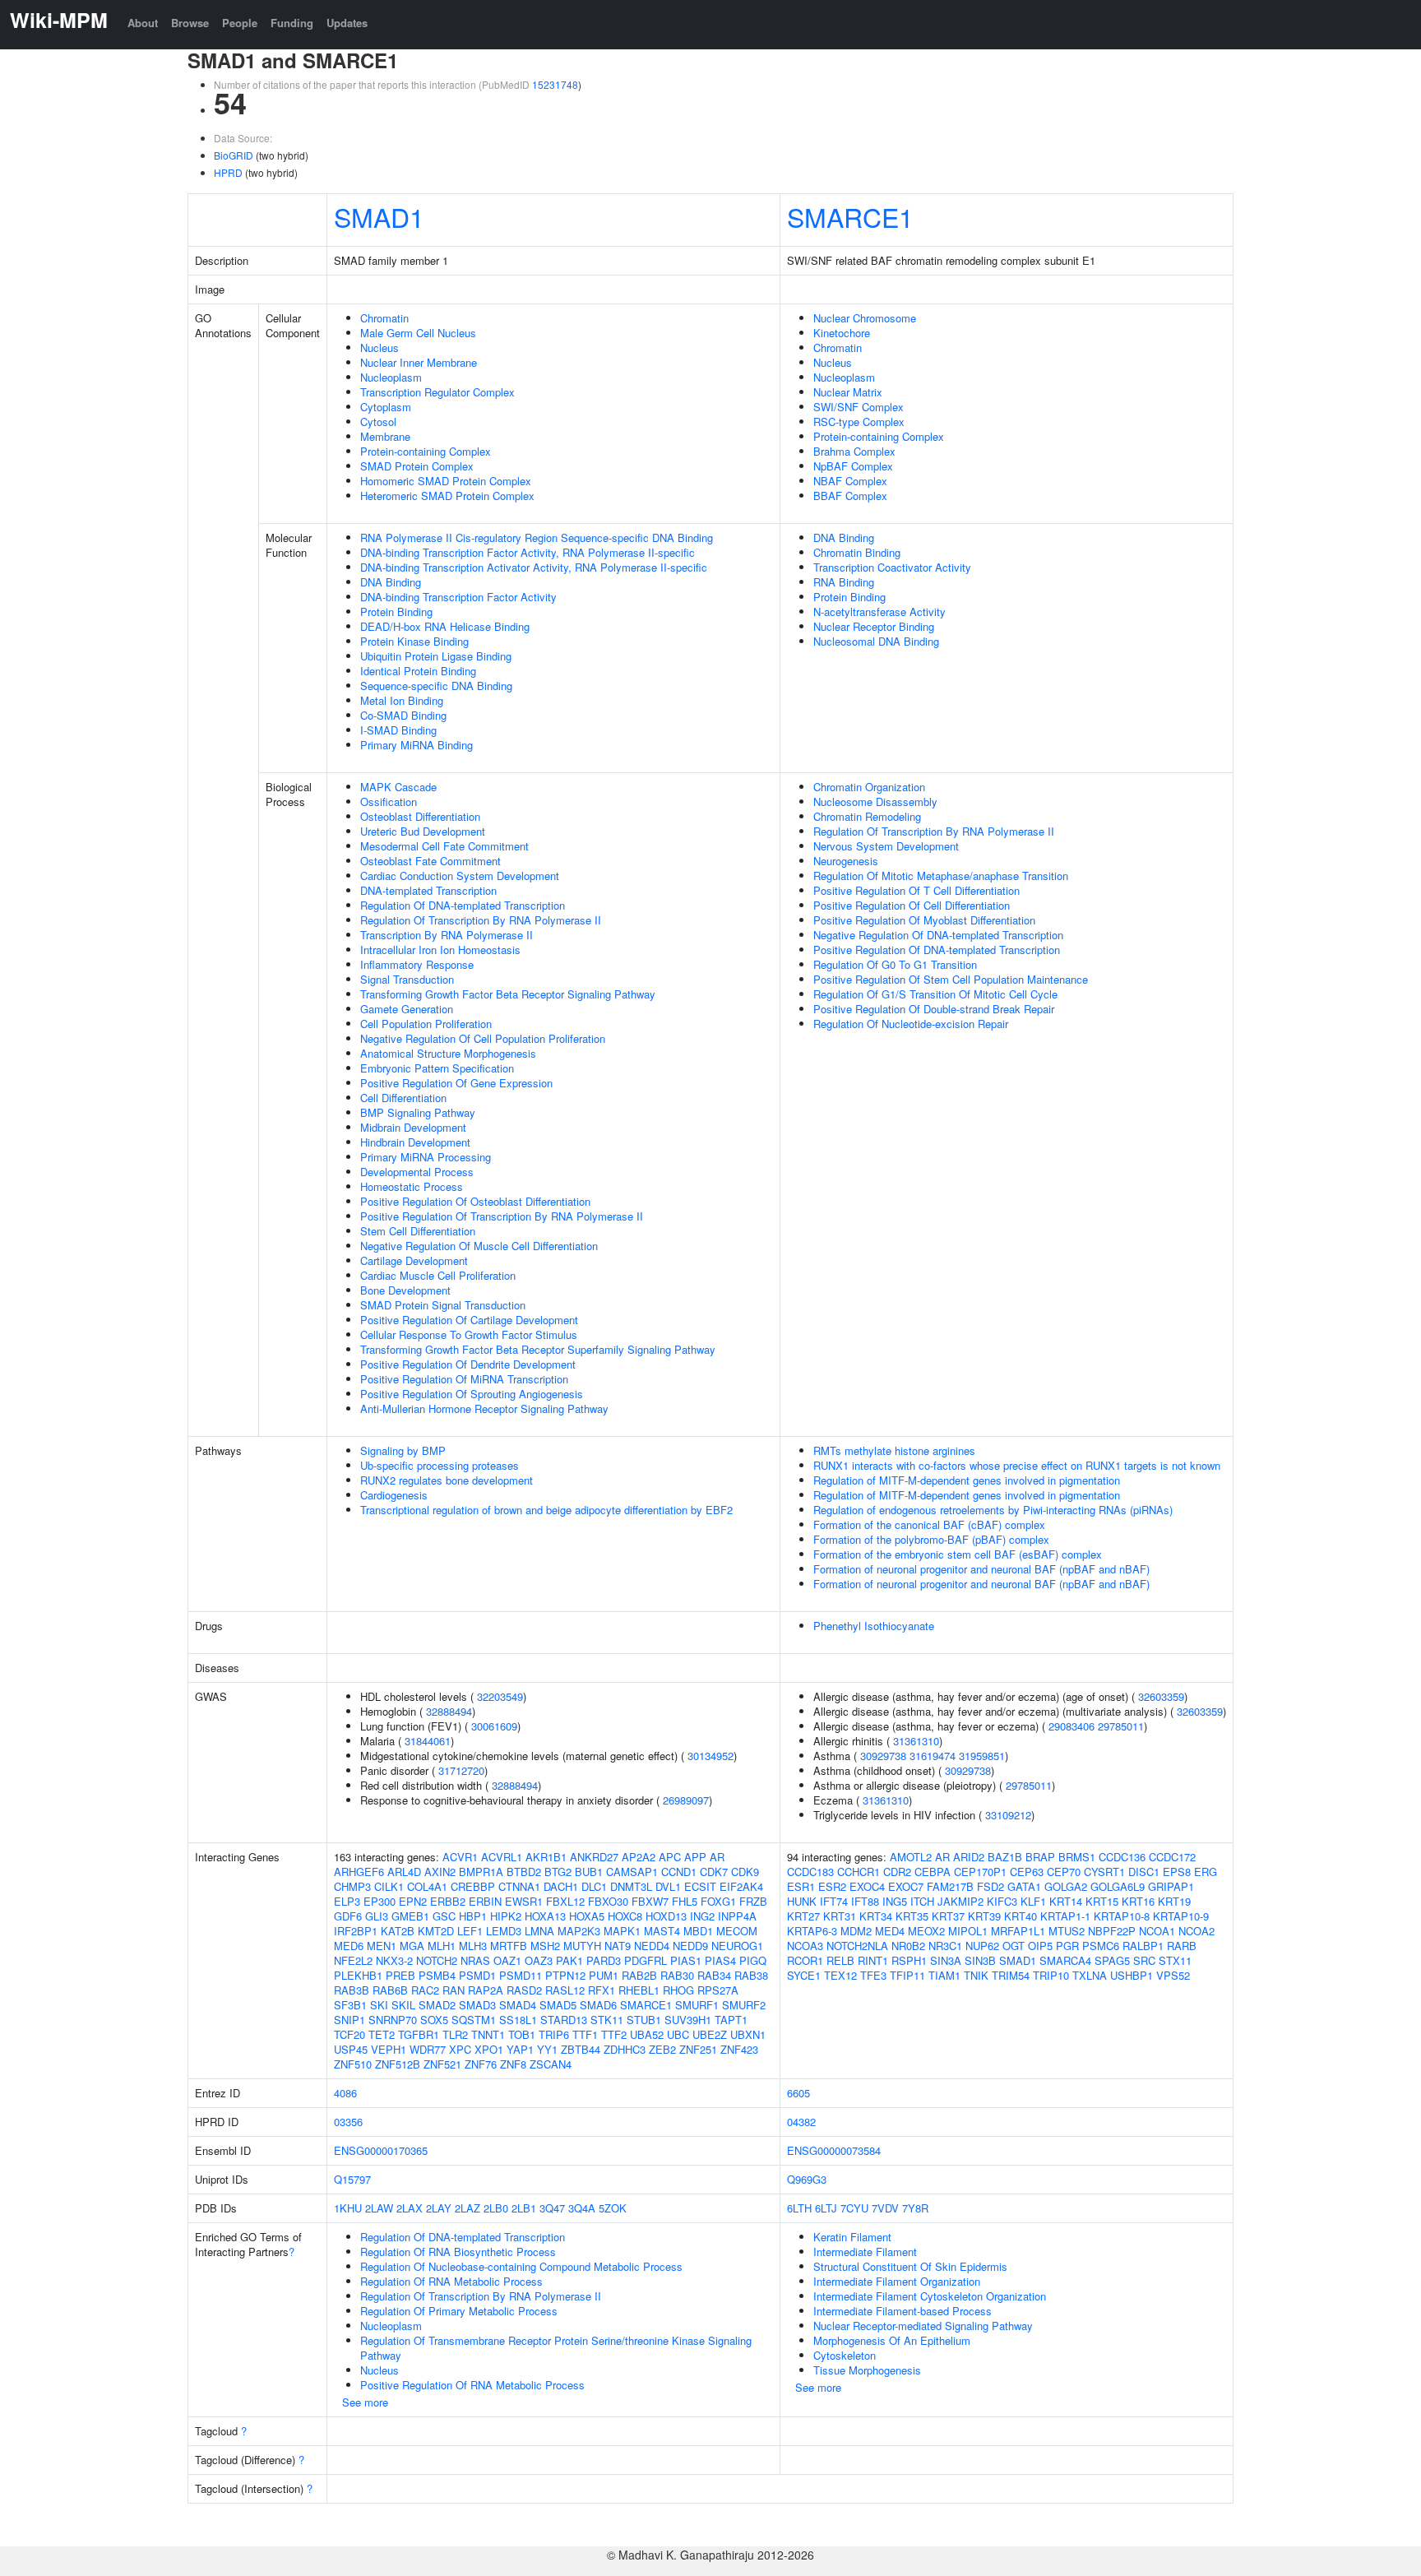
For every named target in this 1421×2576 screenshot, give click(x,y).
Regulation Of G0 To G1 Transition (895, 964)
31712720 (461, 1770)
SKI (379, 2005)
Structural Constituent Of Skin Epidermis (910, 2266)
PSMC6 (1101, 1946)
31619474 (933, 1756)
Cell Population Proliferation (426, 1024)
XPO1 (489, 2049)
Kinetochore (842, 333)
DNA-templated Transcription (428, 890)
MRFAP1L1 (1018, 1931)
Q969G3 (807, 2179)
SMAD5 (558, 2005)
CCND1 (679, 1872)
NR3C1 (945, 1946)
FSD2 (991, 1886)
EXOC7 (906, 1886)
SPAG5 (1112, 1960)
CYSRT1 (1104, 1872)
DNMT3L (631, 1886)
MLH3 (473, 1946)
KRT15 (1102, 1901)
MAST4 (662, 1931)
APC (670, 1857)
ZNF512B (398, 2064)
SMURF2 (744, 2005)
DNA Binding (391, 582)
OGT (1014, 1946)
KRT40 (1021, 1916)
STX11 (1175, 1960)
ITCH (922, 1901)
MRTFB (509, 1946)
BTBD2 (524, 1872)
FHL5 (685, 1901)
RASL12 (565, 1990)
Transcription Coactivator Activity (892, 567)
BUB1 (589, 1872)
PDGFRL (646, 1960)
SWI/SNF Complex (859, 407)
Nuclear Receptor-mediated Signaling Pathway (923, 2326)
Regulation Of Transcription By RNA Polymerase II (481, 920)
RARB (1182, 1946)
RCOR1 (805, 1960)
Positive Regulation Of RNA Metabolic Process (472, 2385)
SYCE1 (804, 1975)
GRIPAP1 (1171, 1886)
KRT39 (984, 1916)
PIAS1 (686, 1960)
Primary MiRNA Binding (417, 745)
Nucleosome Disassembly (875, 802)
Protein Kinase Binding (414, 641)
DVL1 (668, 1886)
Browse (190, 23)
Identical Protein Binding (418, 671)
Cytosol (378, 422)
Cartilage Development (414, 1260)
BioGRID (234, 155)
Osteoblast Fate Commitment (430, 861)
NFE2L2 (353, 1960)
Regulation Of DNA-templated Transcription (463, 905)
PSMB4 (437, 1975)
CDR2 (897, 1872)
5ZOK (613, 2208)
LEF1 (470, 1931)
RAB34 (714, 1975)
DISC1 (1144, 1872)
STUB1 (644, 2020)
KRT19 (1174, 1901)
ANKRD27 (594, 1857)
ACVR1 (460, 1857)
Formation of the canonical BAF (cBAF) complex (929, 1524)
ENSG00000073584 (834, 2150)
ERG (1206, 1872)
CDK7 (714, 1872)
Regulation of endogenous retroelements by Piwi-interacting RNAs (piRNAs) (993, 1510)
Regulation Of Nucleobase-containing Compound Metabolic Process (521, 2266)
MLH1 (442, 1946)
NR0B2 (908, 1946)
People (240, 23)
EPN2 (413, 1901)
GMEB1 (410, 1916)
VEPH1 (389, 2049)
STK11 (607, 2020)
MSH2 (545, 1946)
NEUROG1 (737, 1946)
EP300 (380, 1901)
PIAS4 (720, 1960)
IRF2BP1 (356, 1931)
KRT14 (1066, 1901)
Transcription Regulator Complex (437, 392)
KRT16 (1138, 1901)
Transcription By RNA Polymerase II (447, 935)
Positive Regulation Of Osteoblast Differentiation (475, 1201)
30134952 (710, 1756)
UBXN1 (748, 2034)
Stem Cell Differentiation (418, 1231)
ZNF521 (442, 2064)
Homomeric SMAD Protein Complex (446, 481)
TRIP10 (1051, 1975)
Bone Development (405, 1290)
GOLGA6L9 (1118, 1886)
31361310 (916, 1741)
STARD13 (564, 2020)
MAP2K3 (579, 1931)
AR (717, 1857)
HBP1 (473, 1916)
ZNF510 (353, 2064)
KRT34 (876, 1916)
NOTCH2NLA (857, 1946)
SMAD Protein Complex (417, 466)
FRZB (753, 1901)
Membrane (385, 436)
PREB (400, 1975)
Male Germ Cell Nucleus (418, 333)
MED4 (890, 1931)
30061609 (494, 1726)
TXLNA (1090, 1975)
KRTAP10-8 (1122, 1916)
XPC (460, 2049)
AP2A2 (639, 1857)
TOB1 (522, 2034)
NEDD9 (690, 1946)
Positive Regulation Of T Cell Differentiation (916, 890)
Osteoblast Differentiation (420, 816)
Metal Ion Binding (402, 700)
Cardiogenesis (394, 1495)
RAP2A (486, 1990)
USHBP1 (1132, 1975)
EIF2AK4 (741, 1886)
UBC (678, 2034)
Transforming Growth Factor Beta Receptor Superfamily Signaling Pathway (538, 1349)
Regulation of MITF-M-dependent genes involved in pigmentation (967, 1480)
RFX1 (602, 1990)
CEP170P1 (980, 1872)
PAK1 (569, 1960)
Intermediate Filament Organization (897, 2281)
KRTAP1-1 (1065, 1916)
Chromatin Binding (857, 552)
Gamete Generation (407, 1009)
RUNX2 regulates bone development (447, 1480)
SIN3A (946, 1960)
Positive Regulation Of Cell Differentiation (912, 905)
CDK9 (745, 1872)
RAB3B (352, 1990)
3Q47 (552, 2208)
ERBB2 (448, 1901)
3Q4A (582, 2208)
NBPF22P (1112, 1931)
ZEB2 (662, 2049)
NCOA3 (805, 1946)
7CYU (854, 2208)
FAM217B (950, 1886)
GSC (444, 1916)
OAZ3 (539, 1960)
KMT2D (436, 1931)
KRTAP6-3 (812, 1931)
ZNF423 (739, 2049)
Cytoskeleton (845, 2355)
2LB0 (496, 2208)
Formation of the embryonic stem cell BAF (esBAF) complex (958, 1554)
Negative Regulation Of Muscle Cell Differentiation (479, 1246)
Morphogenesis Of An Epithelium (892, 2340)
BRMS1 (1077, 1857)
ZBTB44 (581, 2049)
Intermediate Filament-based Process (903, 2311)
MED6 (349, 1946)
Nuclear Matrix (848, 392)
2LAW (379, 2208)
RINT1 (873, 1960)
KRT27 (803, 1916)
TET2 (382, 2034)
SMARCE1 (850, 216)
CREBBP (473, 1886)
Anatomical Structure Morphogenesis (448, 1053)
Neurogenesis (846, 861)
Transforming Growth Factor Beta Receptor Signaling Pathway (508, 994)
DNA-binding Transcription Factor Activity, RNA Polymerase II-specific (528, 552)
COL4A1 (427, 1886)
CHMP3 (352, 1886)
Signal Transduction (407, 979)
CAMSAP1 (632, 1872)
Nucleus (380, 347)
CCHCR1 (859, 1872)
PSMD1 (477, 1975)
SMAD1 (379, 216)
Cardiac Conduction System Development (460, 876)
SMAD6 (598, 2005)
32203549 (500, 1696)
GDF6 (348, 1916)
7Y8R (915, 2208)
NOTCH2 (437, 1960)
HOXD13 (666, 1916)
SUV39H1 (688, 2020)
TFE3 (873, 1975)
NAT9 (618, 1946)
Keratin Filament (852, 2237)
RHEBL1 (639, 1990)
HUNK (802, 1901)
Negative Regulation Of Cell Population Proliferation (483, 1038)
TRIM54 (1011, 1975)
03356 (348, 2122)
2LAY (439, 2208)
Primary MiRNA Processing (426, 1157)
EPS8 (1177, 1872)
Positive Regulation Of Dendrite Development (468, 1364)
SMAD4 (518, 2005)
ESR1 (801, 1886)
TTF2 (614, 2034)
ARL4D (404, 1872)
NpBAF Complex (853, 466)
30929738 (883, 1756)
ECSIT (700, 1886)
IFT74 (834, 1901)
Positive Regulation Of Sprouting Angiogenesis (472, 1394)
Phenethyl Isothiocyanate (874, 1626)
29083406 (1072, 1726)
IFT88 (865, 1901)
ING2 (702, 1916)
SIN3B (980, 1960)
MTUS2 (1067, 1931)
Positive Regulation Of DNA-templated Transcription (937, 950)
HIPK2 (506, 1916)
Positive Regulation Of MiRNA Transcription (464, 1379)
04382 (801, 2122)
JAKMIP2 (960, 1901)
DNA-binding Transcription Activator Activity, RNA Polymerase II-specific (534, 567)
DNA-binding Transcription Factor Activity (458, 597)
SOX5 (434, 2020)
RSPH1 (909, 1960)
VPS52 (1173, 1975)
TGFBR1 (419, 2034)
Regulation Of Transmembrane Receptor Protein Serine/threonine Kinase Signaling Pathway (556, 2348)
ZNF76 (481, 2064)
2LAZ (467, 2208)
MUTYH (582, 1946)
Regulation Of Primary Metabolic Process (459, 2311)
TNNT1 (488, 2034)
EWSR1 (524, 1901)
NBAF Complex (850, 481)
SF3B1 (350, 2005)
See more (365, 2402)
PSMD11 (521, 1975)
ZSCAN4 (551, 2064)
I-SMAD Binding (398, 730)
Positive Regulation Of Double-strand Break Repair (934, 1009)
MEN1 (382, 1946)
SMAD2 (437, 2005)
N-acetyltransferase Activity (879, 612)
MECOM (737, 1931)
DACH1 (561, 1886)
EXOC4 (867, 1886)
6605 (798, 2093)
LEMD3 (504, 1931)
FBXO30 (608, 1901)
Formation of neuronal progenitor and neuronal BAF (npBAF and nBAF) (981, 1569)
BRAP (1040, 1857)
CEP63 (1027, 1872)
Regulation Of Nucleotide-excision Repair (911, 1024)
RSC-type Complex (859, 422)
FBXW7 (650, 1901)
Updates (347, 23)
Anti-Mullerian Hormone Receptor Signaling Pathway (484, 1408)
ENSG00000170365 (381, 2150)
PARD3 (604, 1960)
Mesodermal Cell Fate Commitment (444, 846)
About (143, 23)
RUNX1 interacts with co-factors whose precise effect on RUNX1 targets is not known (1017, 1465)
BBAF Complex (850, 496)
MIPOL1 (968, 1931)
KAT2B (398, 1931)
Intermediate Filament (865, 2252)
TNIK (976, 1975)
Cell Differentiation (403, 1098)
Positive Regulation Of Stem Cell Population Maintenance (951, 979)
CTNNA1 (519, 1886)
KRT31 (840, 1916)
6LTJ (826, 2208)
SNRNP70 (393, 2020)
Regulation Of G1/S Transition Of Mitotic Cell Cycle (935, 994)
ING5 (895, 1901)
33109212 (1008, 1815)
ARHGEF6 (359, 1872)
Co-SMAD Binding (403, 715)
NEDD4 (652, 1946)
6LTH (799, 2208)
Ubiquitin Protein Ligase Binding (436, 656)
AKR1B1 (546, 1857)
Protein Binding (396, 612)
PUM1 (604, 1975)
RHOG (678, 1990)
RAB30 (677, 1975)
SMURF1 (697, 2005)
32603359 (1161, 1696)
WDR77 (428, 2049)
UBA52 (647, 2034)
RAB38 (751, 1975)
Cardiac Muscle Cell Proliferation (438, 1275)
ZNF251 (698, 2049)
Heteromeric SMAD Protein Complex (447, 496)
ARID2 (969, 1857)
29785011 (1121, 1726)
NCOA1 (1157, 1931)
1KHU (348, 2208)
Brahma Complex (854, 451)
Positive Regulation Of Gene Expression (456, 1083)
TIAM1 (944, 1975)
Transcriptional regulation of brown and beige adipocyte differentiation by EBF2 (546, 1510)
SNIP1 (349, 2020)
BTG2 (558, 1872)
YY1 (547, 2049)
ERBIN (485, 1901)
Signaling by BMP (403, 1450)
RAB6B (390, 1990)
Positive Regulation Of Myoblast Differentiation (924, 920)
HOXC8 (625, 1916)
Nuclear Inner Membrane (419, 362)
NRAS (475, 1960)
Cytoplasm (386, 407)
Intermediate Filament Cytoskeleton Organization (930, 2296)
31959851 (982, 1756)
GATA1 (1024, 1886)
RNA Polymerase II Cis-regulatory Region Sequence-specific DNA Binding (537, 537)
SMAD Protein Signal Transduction (443, 1305)
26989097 (686, 1800)
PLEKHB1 (358, 1975)
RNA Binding (844, 582)
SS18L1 (518, 2020)
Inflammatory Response (417, 964)
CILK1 (389, 1886)
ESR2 (832, 1886)
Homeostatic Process (412, 1186)
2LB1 (524, 2208)
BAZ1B (1005, 1857)
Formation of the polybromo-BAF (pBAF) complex (931, 1539)
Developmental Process (417, 1172)
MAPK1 (622, 1931)
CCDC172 (1172, 1857)
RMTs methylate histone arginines (894, 1450)
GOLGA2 (1066, 1886)
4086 (345, 2093)
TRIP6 (554, 2034)
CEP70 (1064, 1872)
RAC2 (425, 1990)
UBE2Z (710, 2034)
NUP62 (982, 1946)
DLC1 (594, 1886)
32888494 (449, 1711)
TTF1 (585, 2034)
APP (695, 1857)
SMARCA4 (1065, 1960)
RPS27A (718, 1990)
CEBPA (933, 1872)
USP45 (351, 2049)
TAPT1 (731, 2020)
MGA (412, 1946)
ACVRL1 (502, 1857)
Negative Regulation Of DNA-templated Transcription (938, 935)
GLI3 (377, 1916)
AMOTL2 (911, 1857)
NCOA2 (1197, 1931)
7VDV (885, 2208)
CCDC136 (1122, 1857)
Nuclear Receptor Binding (874, 626)
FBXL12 (565, 1901)
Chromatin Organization (869, 787)
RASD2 (524, 1990)
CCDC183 (810, 1872)
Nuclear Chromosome (865, 318)
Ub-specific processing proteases (440, 1465)
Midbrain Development (413, 1127)
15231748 (555, 84)
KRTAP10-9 (1181, 1916)
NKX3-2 (394, 1960)
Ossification (389, 802)
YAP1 (520, 2049)
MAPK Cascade (398, 787)
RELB (840, 1960)
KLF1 (1033, 1901)
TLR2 (455, 2034)
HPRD (228, 172)
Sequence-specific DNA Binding (436, 686)
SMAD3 (477, 2005)
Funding (292, 23)
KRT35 (912, 1916)
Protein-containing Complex (426, 451)
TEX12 (840, 1975)
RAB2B (639, 1975)
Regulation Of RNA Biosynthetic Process (458, 2252)
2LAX (410, 2208)
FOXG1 (718, 1901)
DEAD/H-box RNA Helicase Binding (445, 626)
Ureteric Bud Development (423, 831)
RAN (454, 1990)
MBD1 (698, 1931)
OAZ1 (507, 1960)
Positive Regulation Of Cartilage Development (469, 1320)
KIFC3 (1002, 1901)
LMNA (539, 1931)
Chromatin (384, 318)
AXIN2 (440, 1872)
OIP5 (1040, 1946)
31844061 (428, 1741)
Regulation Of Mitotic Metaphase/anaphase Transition (941, 876)
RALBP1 (1143, 1946)
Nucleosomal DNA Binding (876, 641)
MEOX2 (926, 1931)
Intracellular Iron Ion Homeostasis (440, 950)
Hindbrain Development (415, 1142)
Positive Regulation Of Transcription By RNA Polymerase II (502, 1216)
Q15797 (352, 2179)
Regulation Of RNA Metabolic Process (451, 2281)
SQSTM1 (474, 2020)
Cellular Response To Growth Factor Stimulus (469, 1334)
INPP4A (737, 1916)
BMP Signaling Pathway (418, 1112)
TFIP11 (907, 1975)
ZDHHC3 (625, 2049)
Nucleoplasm (391, 377)
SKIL (403, 2005)
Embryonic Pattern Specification (437, 1068)
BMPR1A (481, 1872)
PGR (1067, 1946)
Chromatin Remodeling (867, 816)
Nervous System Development (886, 846)
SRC (1144, 1960)
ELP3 (347, 1901)
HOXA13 (545, 1916)
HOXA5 (587, 1916)
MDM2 (856, 1931)
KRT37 (948, 1916)
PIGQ (753, 1960)
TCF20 (349, 2034)
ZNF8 (513, 2064)
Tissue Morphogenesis (867, 2370)
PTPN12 (565, 1975)
